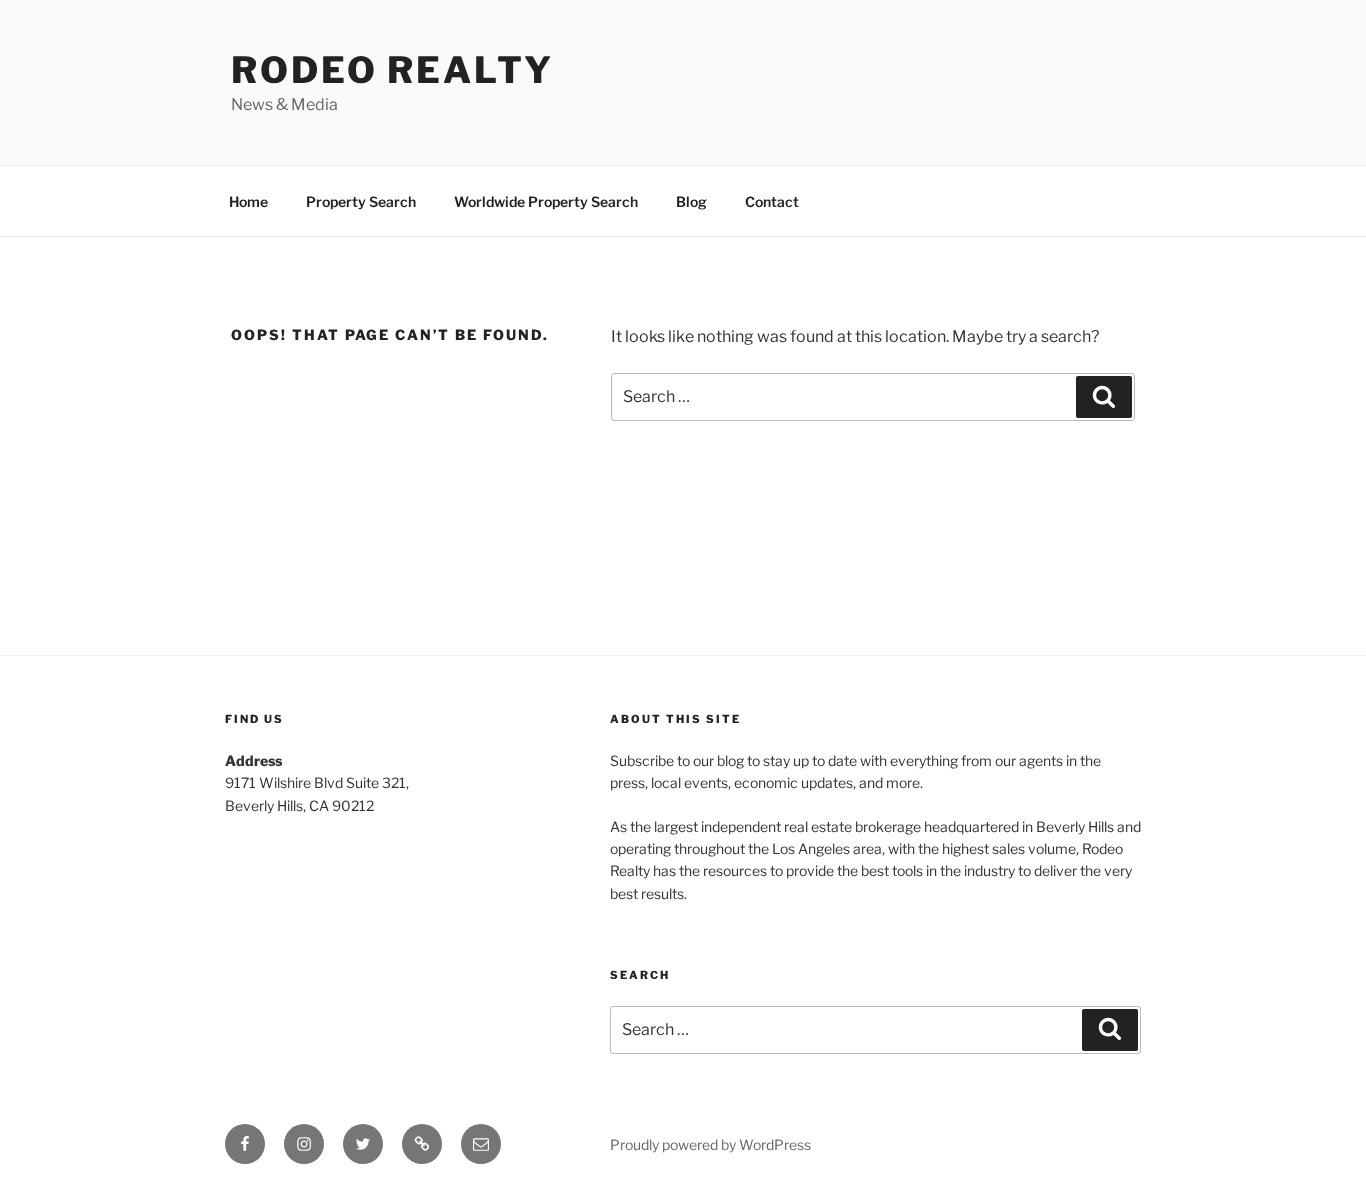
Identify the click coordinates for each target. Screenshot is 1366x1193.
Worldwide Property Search (546, 201)
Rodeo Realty (392, 70)
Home (248, 201)
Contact (772, 201)
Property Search (361, 201)
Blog (691, 201)
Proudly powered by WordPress (710, 1144)
